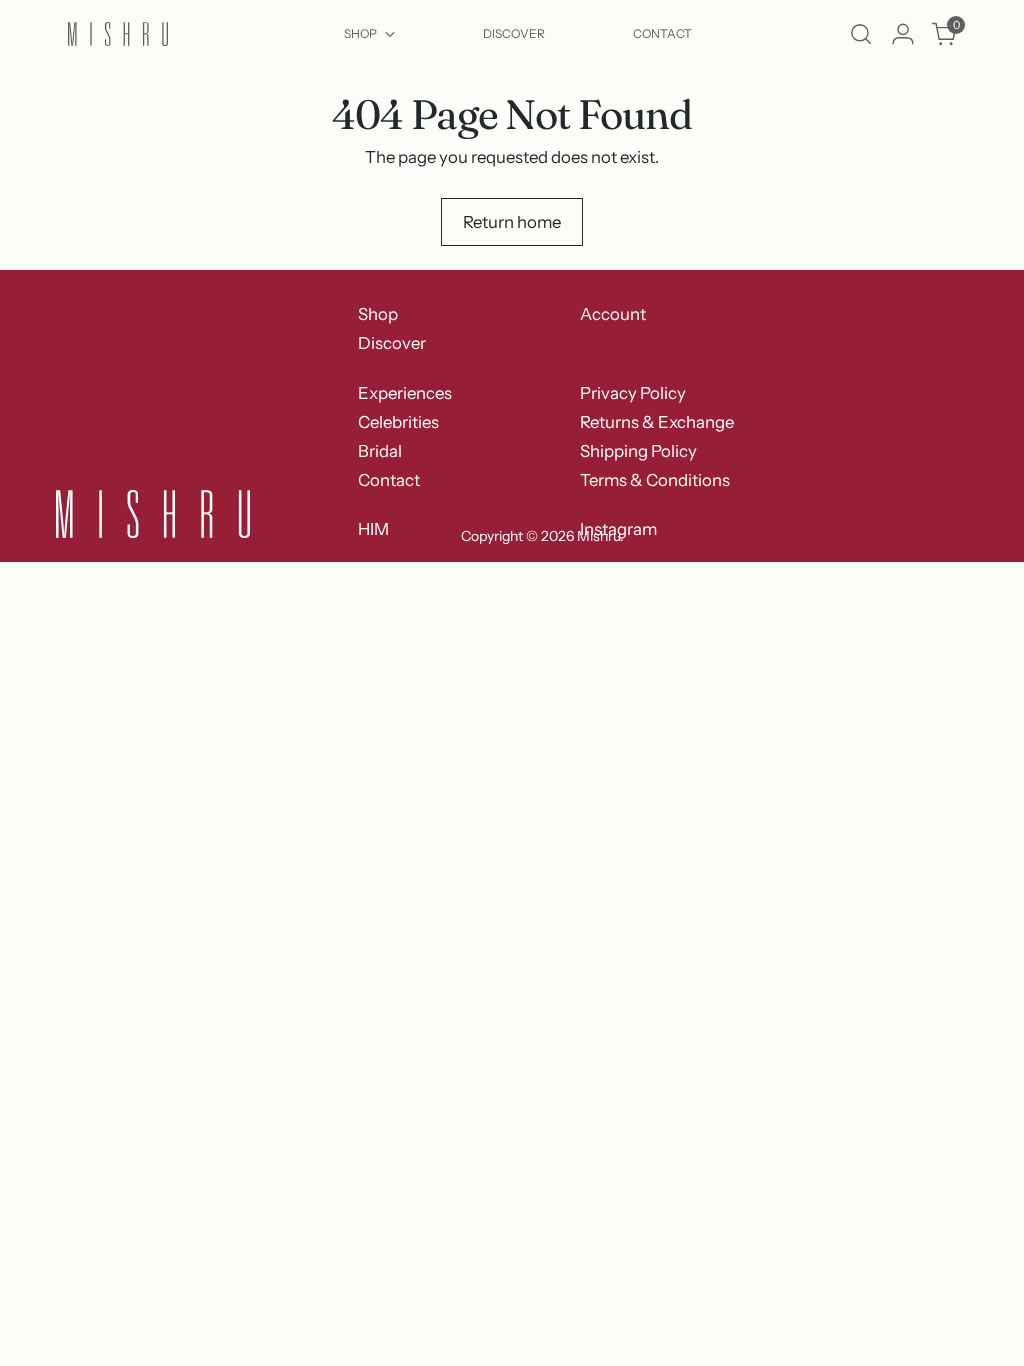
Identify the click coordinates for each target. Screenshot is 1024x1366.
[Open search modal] (861, 34)
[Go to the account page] (903, 34)
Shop (378, 314)
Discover (392, 343)
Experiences (405, 393)
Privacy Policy (633, 393)
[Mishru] (118, 34)
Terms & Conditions (655, 480)
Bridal (380, 451)
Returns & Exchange (657, 422)
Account (613, 314)
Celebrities (398, 422)
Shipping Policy (638, 451)
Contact (389, 480)
